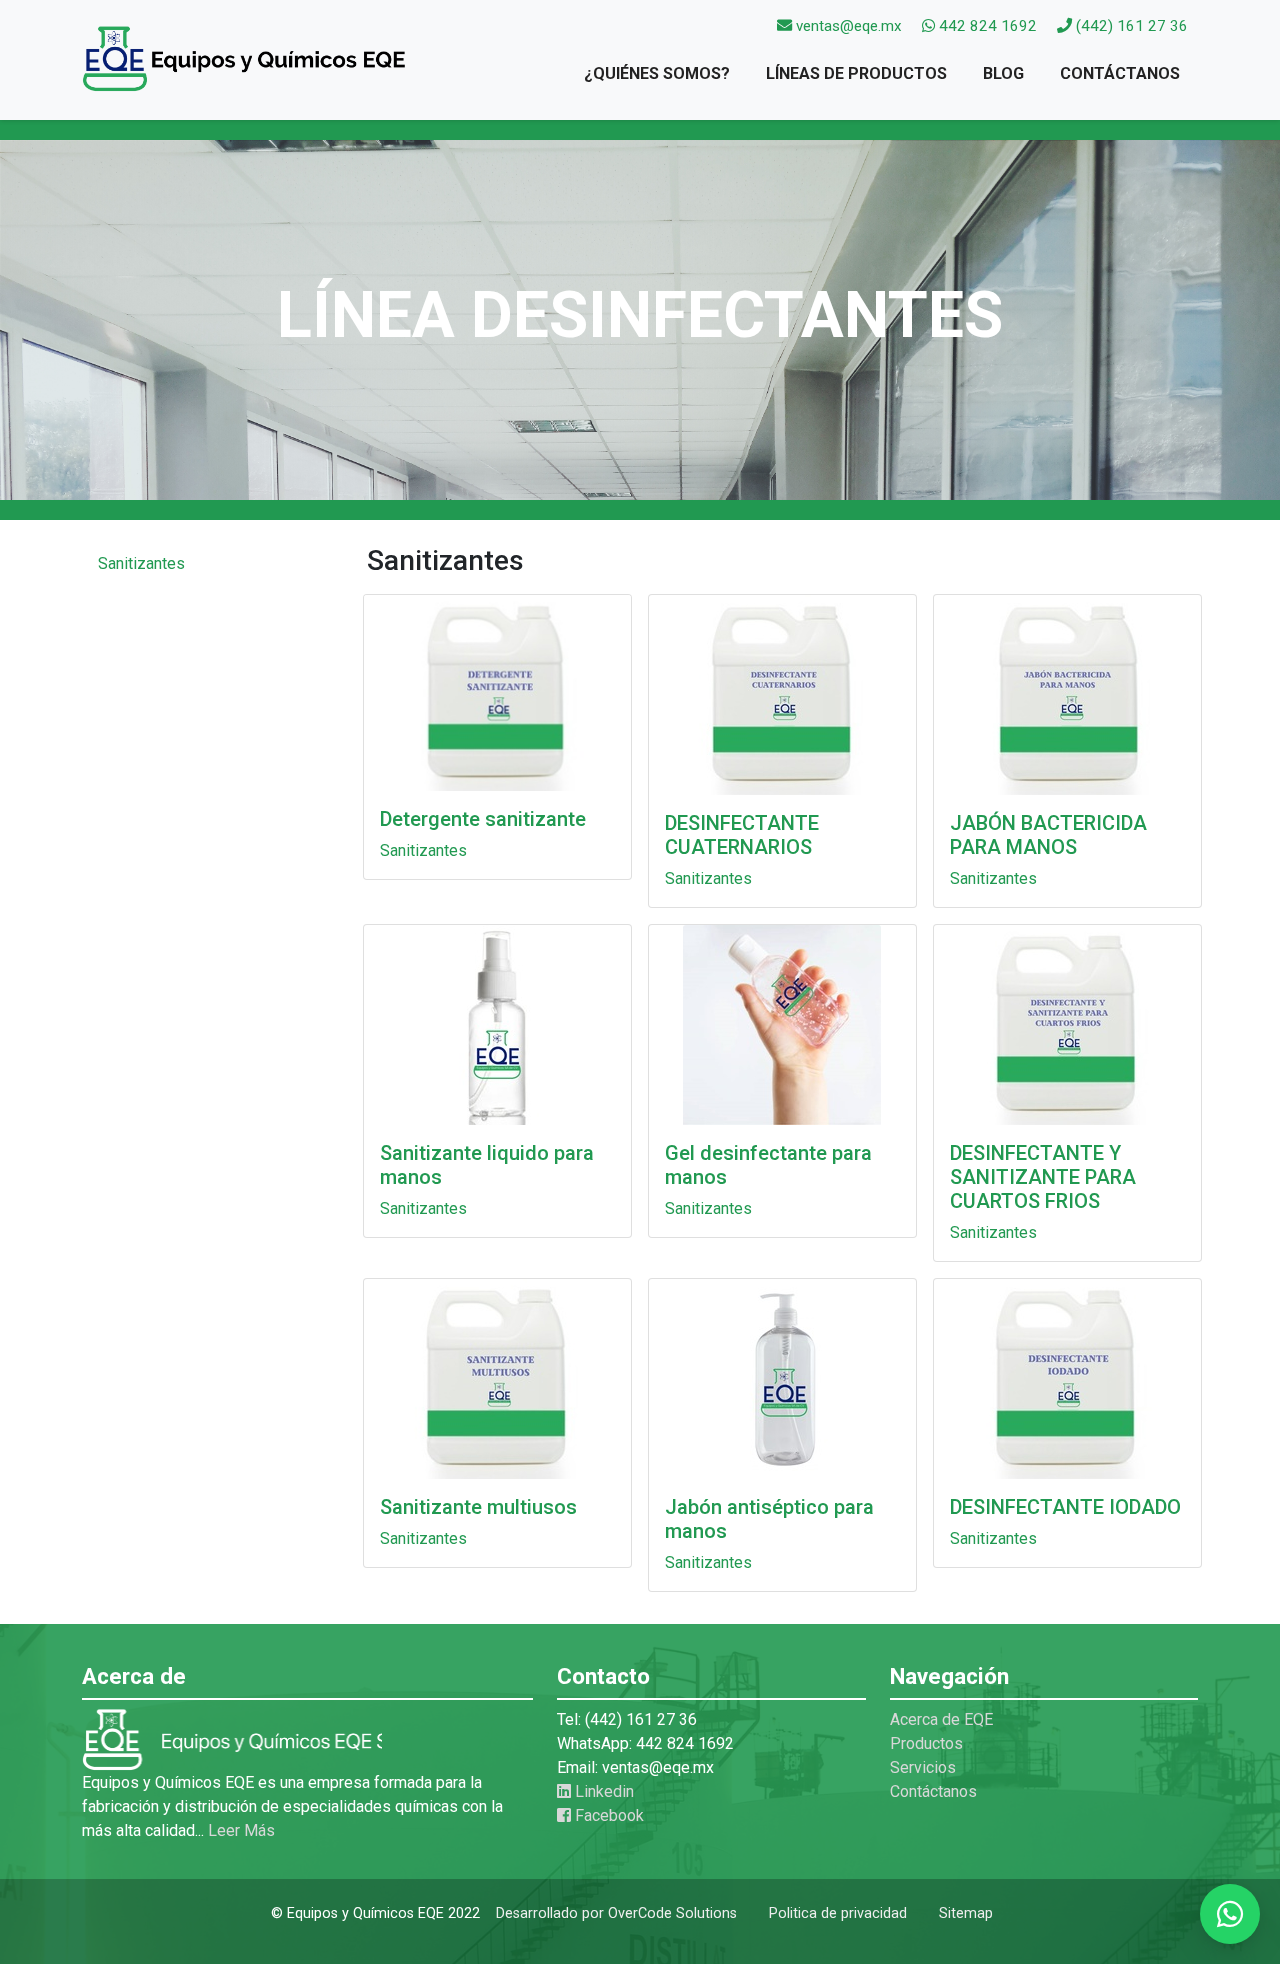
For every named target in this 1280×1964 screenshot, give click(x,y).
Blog (1003, 73)
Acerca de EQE (941, 1719)
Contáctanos (1120, 73)
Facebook (607, 1815)
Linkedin (602, 1791)
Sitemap (966, 1913)
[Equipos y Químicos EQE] (246, 65)
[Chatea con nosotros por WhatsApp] (1230, 1914)
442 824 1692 (986, 26)
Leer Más (241, 1830)
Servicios (923, 1767)
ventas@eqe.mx (849, 26)
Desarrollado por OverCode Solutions (616, 1913)
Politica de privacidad (838, 1913)
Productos (926, 1743)
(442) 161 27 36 (1130, 26)
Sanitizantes (141, 563)
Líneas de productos (856, 73)
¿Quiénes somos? (657, 73)
